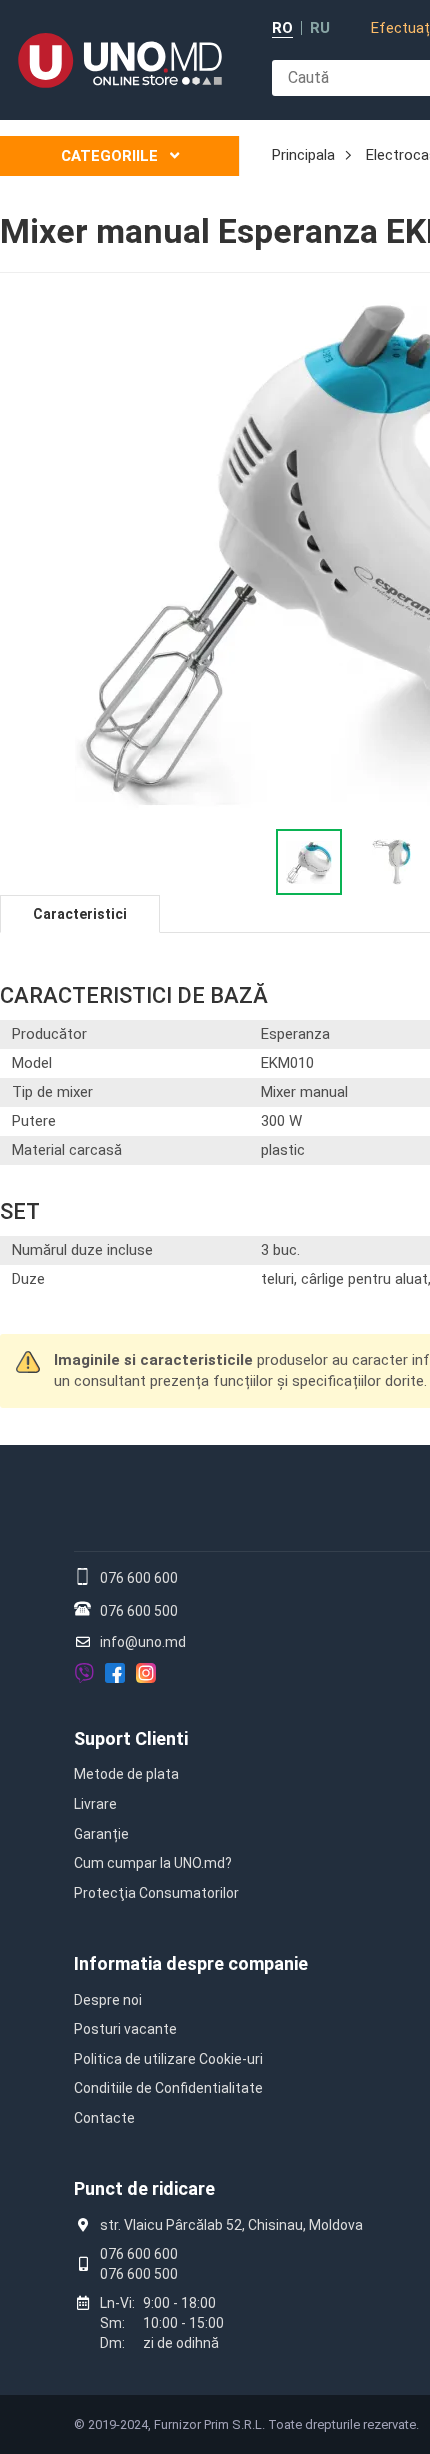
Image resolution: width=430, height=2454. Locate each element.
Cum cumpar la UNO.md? (153, 1863)
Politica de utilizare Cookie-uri (168, 2059)
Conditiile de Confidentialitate (168, 2088)
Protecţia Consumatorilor (156, 1893)
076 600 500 (139, 1611)
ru (320, 28)
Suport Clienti (131, 1738)
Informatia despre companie (191, 1963)
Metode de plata (126, 1774)
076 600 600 (139, 1578)
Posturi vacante (125, 2029)
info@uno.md (143, 1642)
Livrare (95, 1804)
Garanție (101, 1834)
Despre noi (108, 2000)
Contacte (104, 2118)
